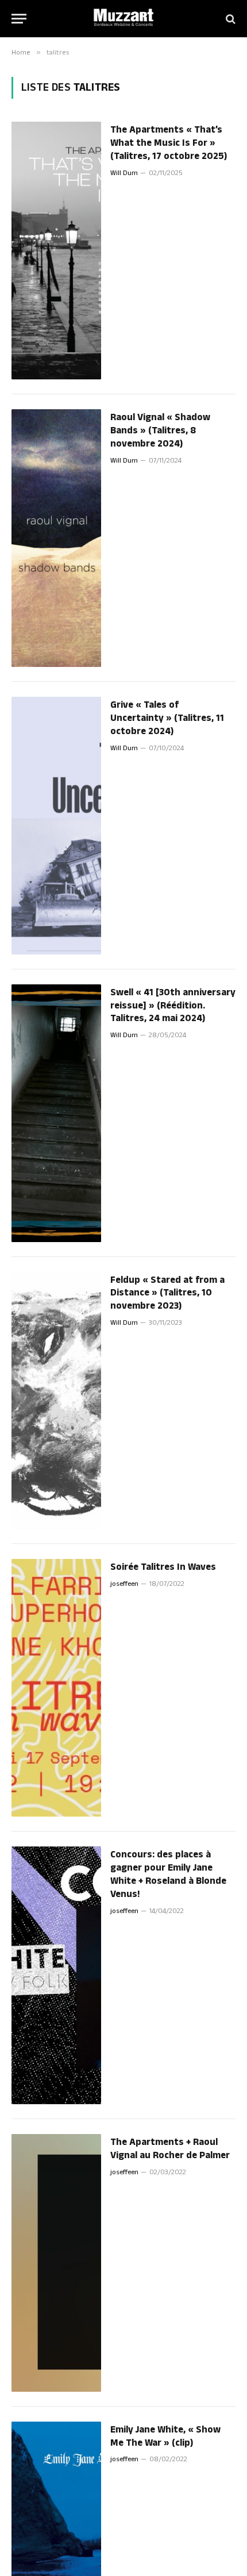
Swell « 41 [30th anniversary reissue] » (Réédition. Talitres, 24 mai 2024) (173, 1006)
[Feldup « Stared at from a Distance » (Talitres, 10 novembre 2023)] (56, 1401)
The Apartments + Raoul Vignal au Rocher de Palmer (170, 2149)
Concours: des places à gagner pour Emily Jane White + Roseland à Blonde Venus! (168, 1874)
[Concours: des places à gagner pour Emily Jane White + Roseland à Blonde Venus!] (56, 1975)
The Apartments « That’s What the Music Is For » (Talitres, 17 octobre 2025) (169, 143)
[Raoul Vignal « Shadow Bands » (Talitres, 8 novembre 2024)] (56, 538)
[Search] (229, 19)
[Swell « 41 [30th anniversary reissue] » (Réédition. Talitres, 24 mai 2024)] (56, 1113)
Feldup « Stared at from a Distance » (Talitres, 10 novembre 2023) (167, 1293)
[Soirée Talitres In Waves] (56, 1688)
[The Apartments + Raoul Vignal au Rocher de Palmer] (56, 2263)
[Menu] (19, 19)
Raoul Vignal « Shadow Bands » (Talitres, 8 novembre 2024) (160, 430)
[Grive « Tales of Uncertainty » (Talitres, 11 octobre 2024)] (56, 826)
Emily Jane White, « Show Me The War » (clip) (165, 2436)
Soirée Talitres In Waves (163, 1567)
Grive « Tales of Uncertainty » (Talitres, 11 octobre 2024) (167, 718)
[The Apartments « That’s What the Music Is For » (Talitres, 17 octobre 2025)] (56, 251)
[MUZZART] (123, 19)
